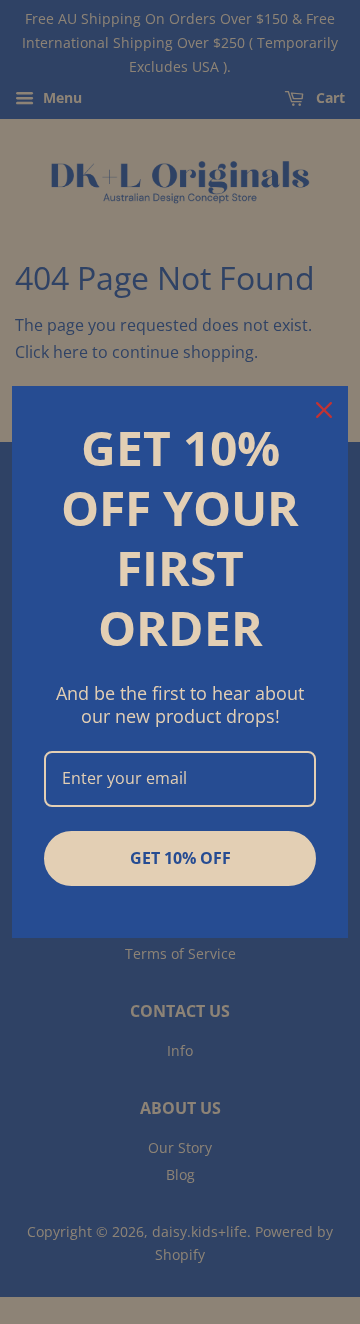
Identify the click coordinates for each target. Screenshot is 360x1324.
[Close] (324, 410)
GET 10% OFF (180, 858)
